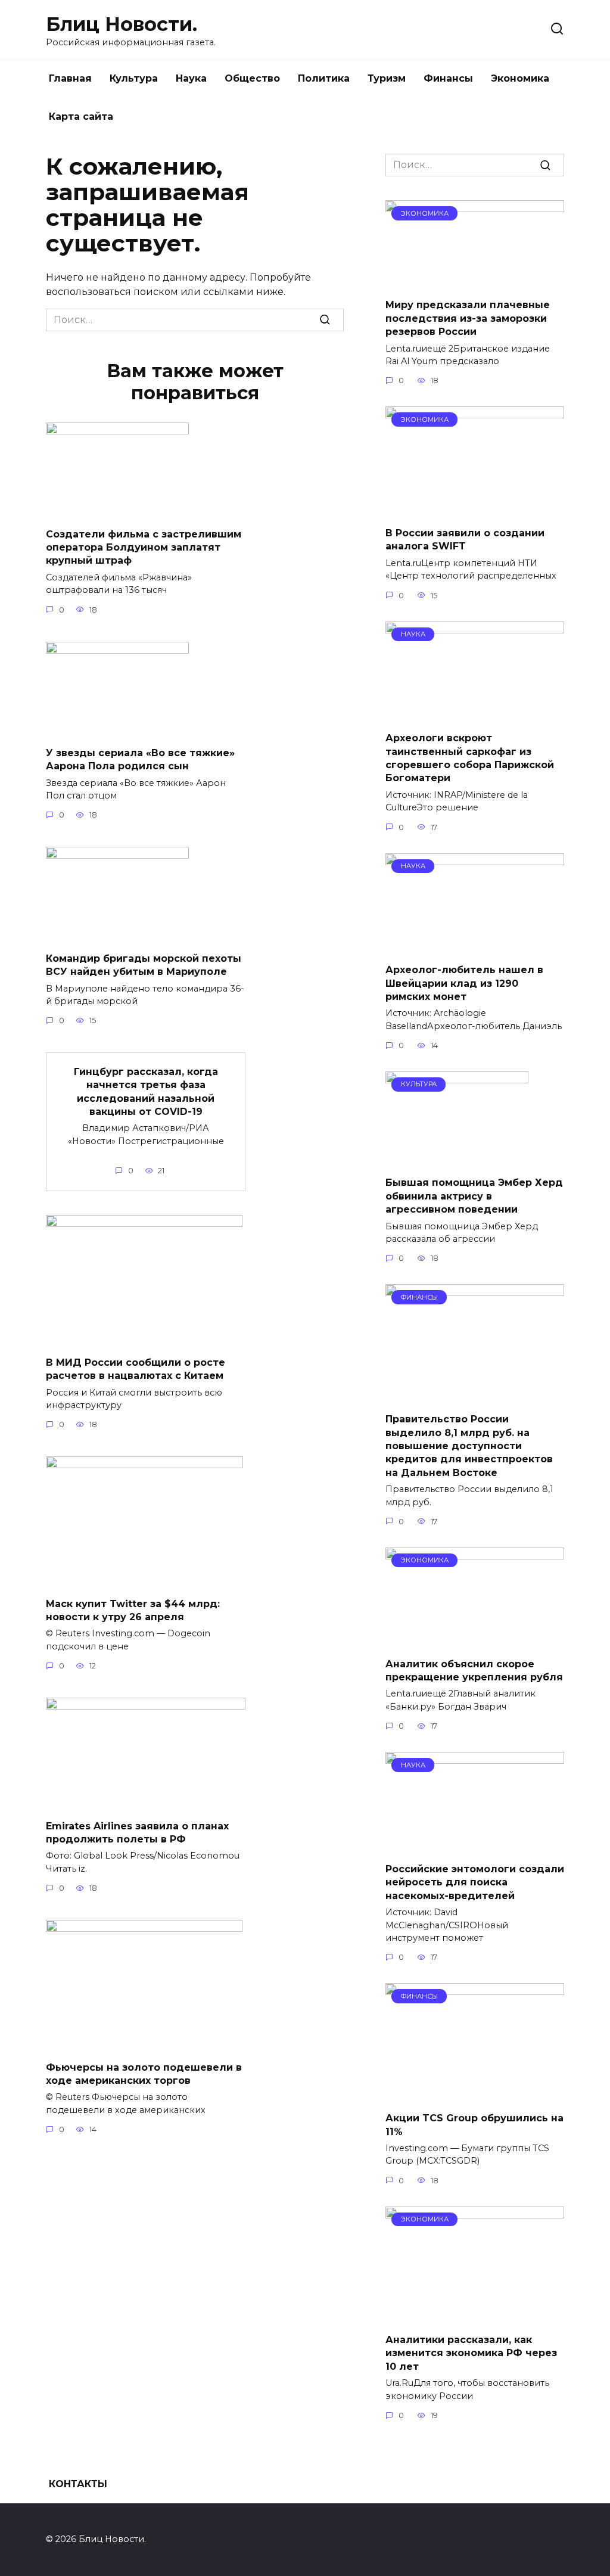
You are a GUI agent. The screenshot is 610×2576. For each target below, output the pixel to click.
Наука (191, 78)
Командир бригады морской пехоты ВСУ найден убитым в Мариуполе (144, 964)
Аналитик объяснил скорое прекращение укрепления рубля (474, 1670)
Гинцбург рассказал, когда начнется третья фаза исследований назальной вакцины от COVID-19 (146, 1091)
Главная (70, 78)
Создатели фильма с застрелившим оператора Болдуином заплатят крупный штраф (144, 547)
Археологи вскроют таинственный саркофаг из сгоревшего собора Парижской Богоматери (470, 758)
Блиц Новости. (122, 24)
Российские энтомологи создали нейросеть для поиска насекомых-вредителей (475, 1882)
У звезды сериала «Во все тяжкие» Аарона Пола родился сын (140, 759)
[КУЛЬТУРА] (457, 1159)
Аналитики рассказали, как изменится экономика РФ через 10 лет (471, 2353)
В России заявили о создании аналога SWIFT (465, 540)
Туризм (387, 78)
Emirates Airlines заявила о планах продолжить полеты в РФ (137, 1832)
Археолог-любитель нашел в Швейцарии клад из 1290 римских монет (464, 983)
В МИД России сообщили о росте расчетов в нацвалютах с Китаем (136, 1368)
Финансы (448, 78)
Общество (252, 78)
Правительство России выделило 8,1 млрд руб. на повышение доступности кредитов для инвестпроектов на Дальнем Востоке (469, 1446)
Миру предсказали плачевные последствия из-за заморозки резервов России (468, 318)
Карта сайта (81, 116)
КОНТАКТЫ (78, 2484)
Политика (324, 78)
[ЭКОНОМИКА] (475, 282)
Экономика (520, 78)
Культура (134, 78)
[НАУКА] (475, 715)
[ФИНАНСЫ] (475, 1396)
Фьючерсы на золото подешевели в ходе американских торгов (144, 2073)
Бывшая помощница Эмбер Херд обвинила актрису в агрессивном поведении (474, 1196)
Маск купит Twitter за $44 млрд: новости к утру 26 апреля (133, 1610)
